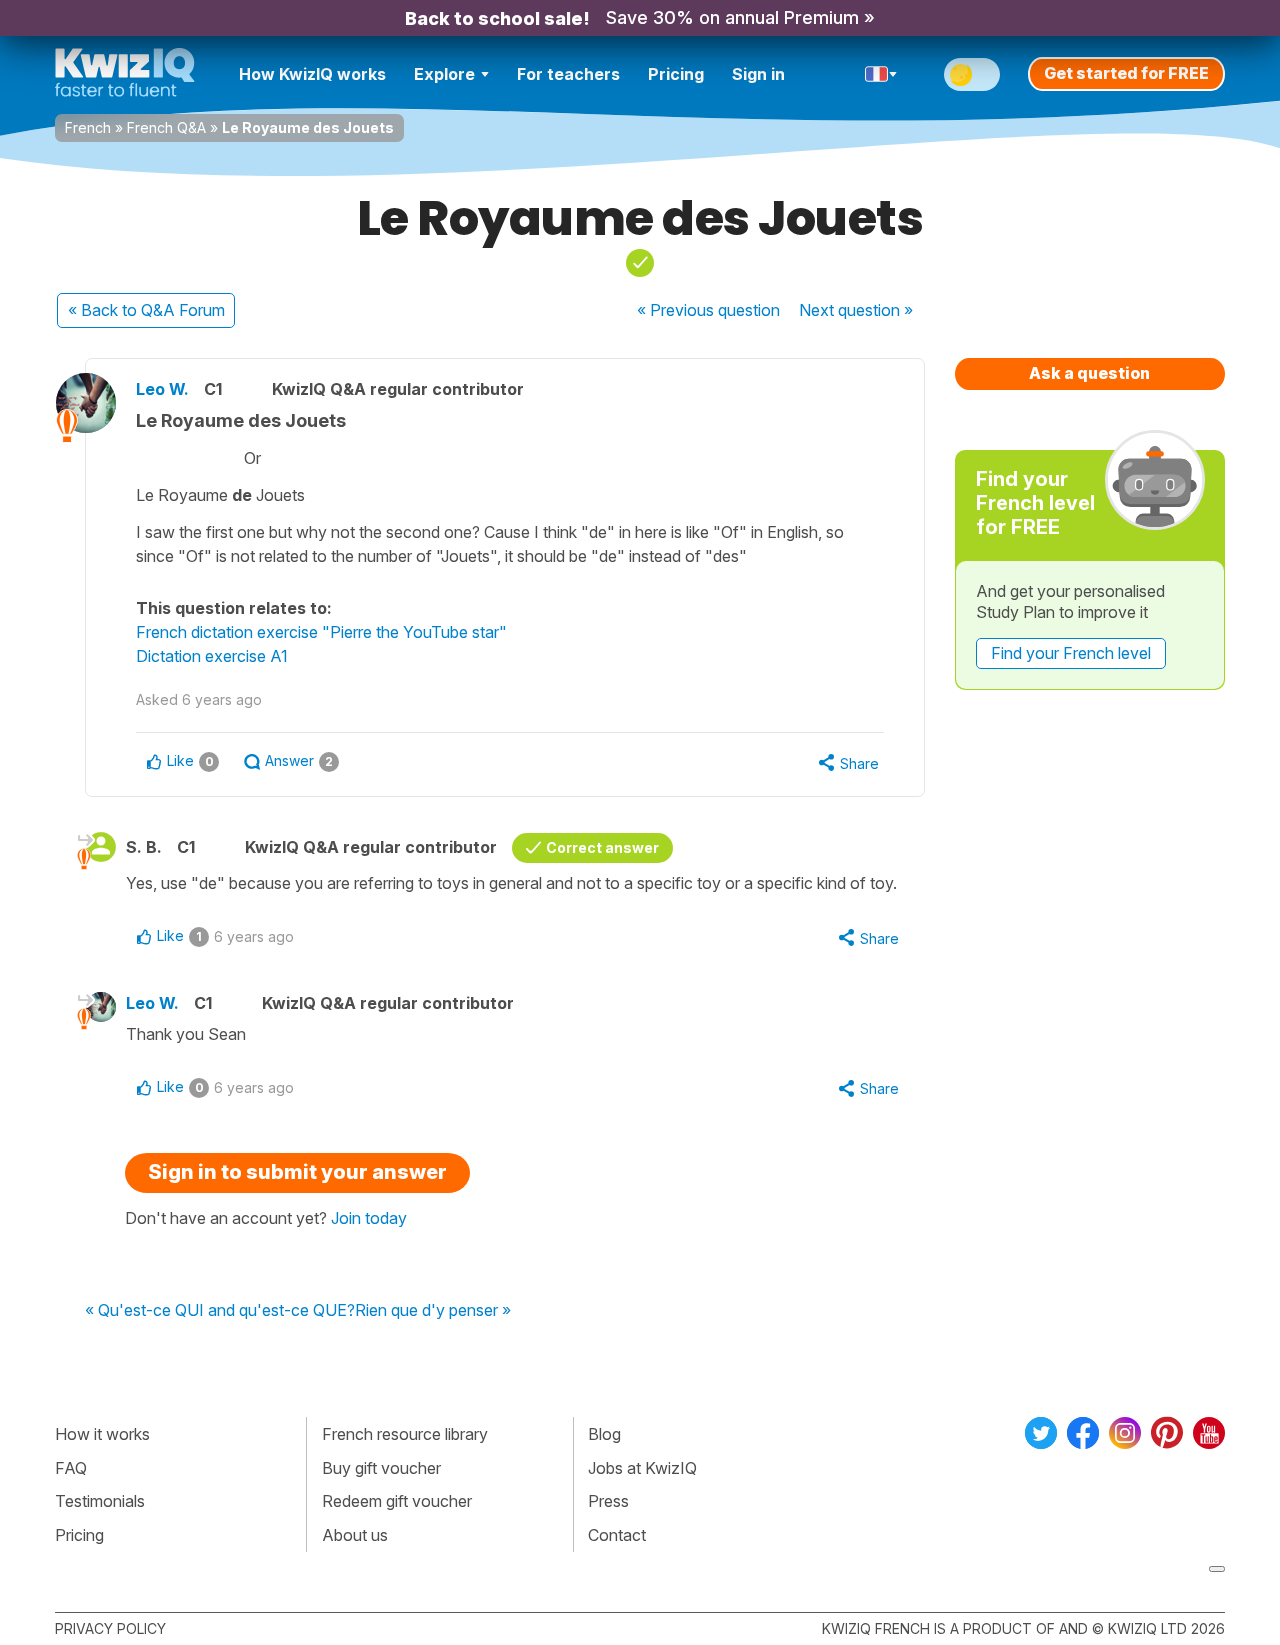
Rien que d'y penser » (433, 1311)
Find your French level (1071, 653)
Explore (444, 74)
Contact (617, 1535)
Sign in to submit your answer (297, 1172)
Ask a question (1089, 373)
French (88, 127)
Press (608, 1501)
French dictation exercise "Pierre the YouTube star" (321, 632)
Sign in (758, 74)
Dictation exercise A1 (212, 656)
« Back (146, 310)
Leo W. (162, 389)
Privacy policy (110, 1628)
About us (355, 1535)
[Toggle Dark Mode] (972, 74)
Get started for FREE (1126, 73)
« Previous (708, 310)
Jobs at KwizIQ (642, 1468)
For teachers (568, 74)
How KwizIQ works (312, 74)
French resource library (405, 1434)
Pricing (676, 74)
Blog (604, 1434)
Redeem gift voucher (397, 1501)
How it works (102, 1434)
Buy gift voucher (381, 1468)
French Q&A (166, 127)
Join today (369, 1218)
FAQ (71, 1468)
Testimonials (100, 1501)
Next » (856, 310)
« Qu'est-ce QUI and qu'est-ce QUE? (220, 1311)
